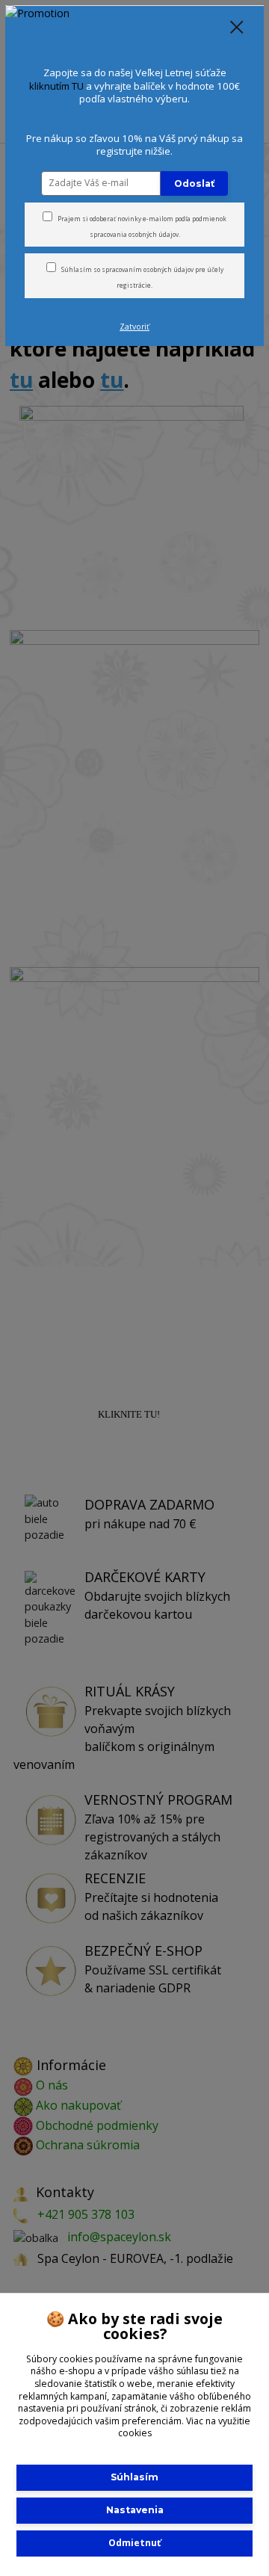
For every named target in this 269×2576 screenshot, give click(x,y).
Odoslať (194, 183)
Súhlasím (134, 2477)
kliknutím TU (56, 86)
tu (134, 2543)
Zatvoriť (134, 327)
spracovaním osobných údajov (148, 269)
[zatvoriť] (237, 28)
